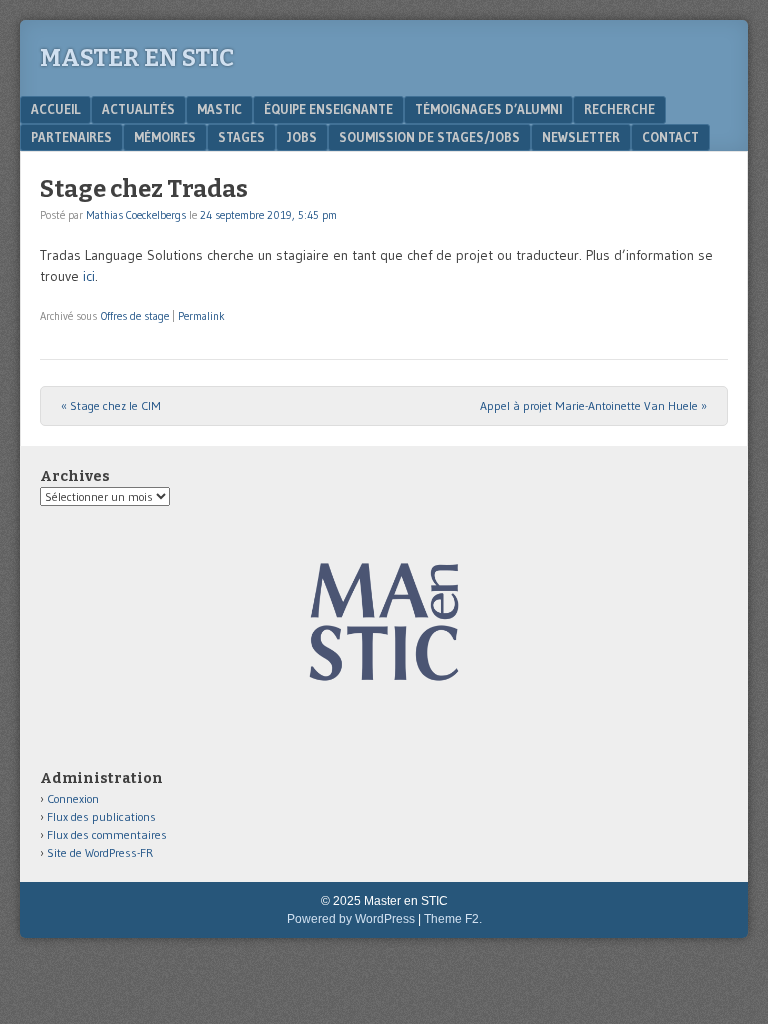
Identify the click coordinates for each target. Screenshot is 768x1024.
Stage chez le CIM (111, 405)
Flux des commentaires (107, 834)
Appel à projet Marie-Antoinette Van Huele (593, 405)
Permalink (201, 316)
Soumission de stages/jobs (429, 137)
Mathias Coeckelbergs (136, 215)
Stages (241, 137)
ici (89, 276)
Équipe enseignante (328, 109)
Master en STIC (137, 58)
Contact (670, 137)
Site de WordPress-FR (100, 852)
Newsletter (581, 137)
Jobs (302, 137)
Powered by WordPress (351, 919)
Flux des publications (101, 816)
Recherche (619, 109)
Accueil (55, 109)
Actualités (138, 109)
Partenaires (71, 137)
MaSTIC (219, 109)
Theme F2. (453, 919)
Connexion (73, 798)
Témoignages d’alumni (488, 109)
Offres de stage (135, 316)
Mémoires (165, 137)
